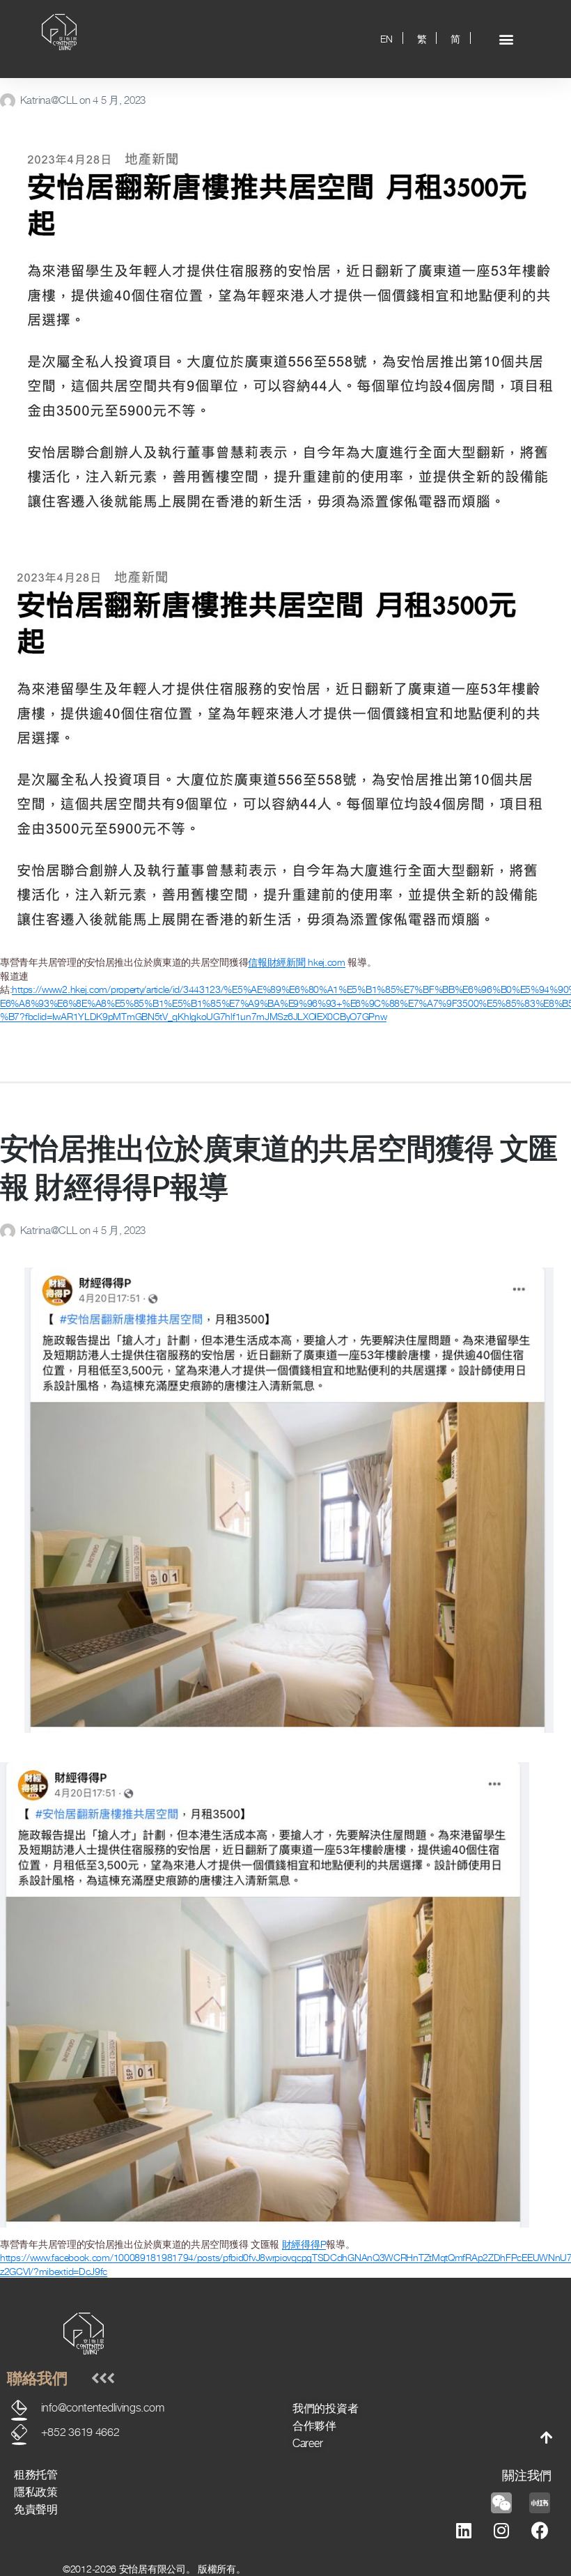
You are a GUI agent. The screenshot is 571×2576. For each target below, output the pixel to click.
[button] (507, 39)
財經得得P (304, 2244)
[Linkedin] (464, 2531)
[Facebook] (540, 2531)
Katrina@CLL (50, 100)
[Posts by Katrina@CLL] (10, 100)
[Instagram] (501, 2531)
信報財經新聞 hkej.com (297, 962)
